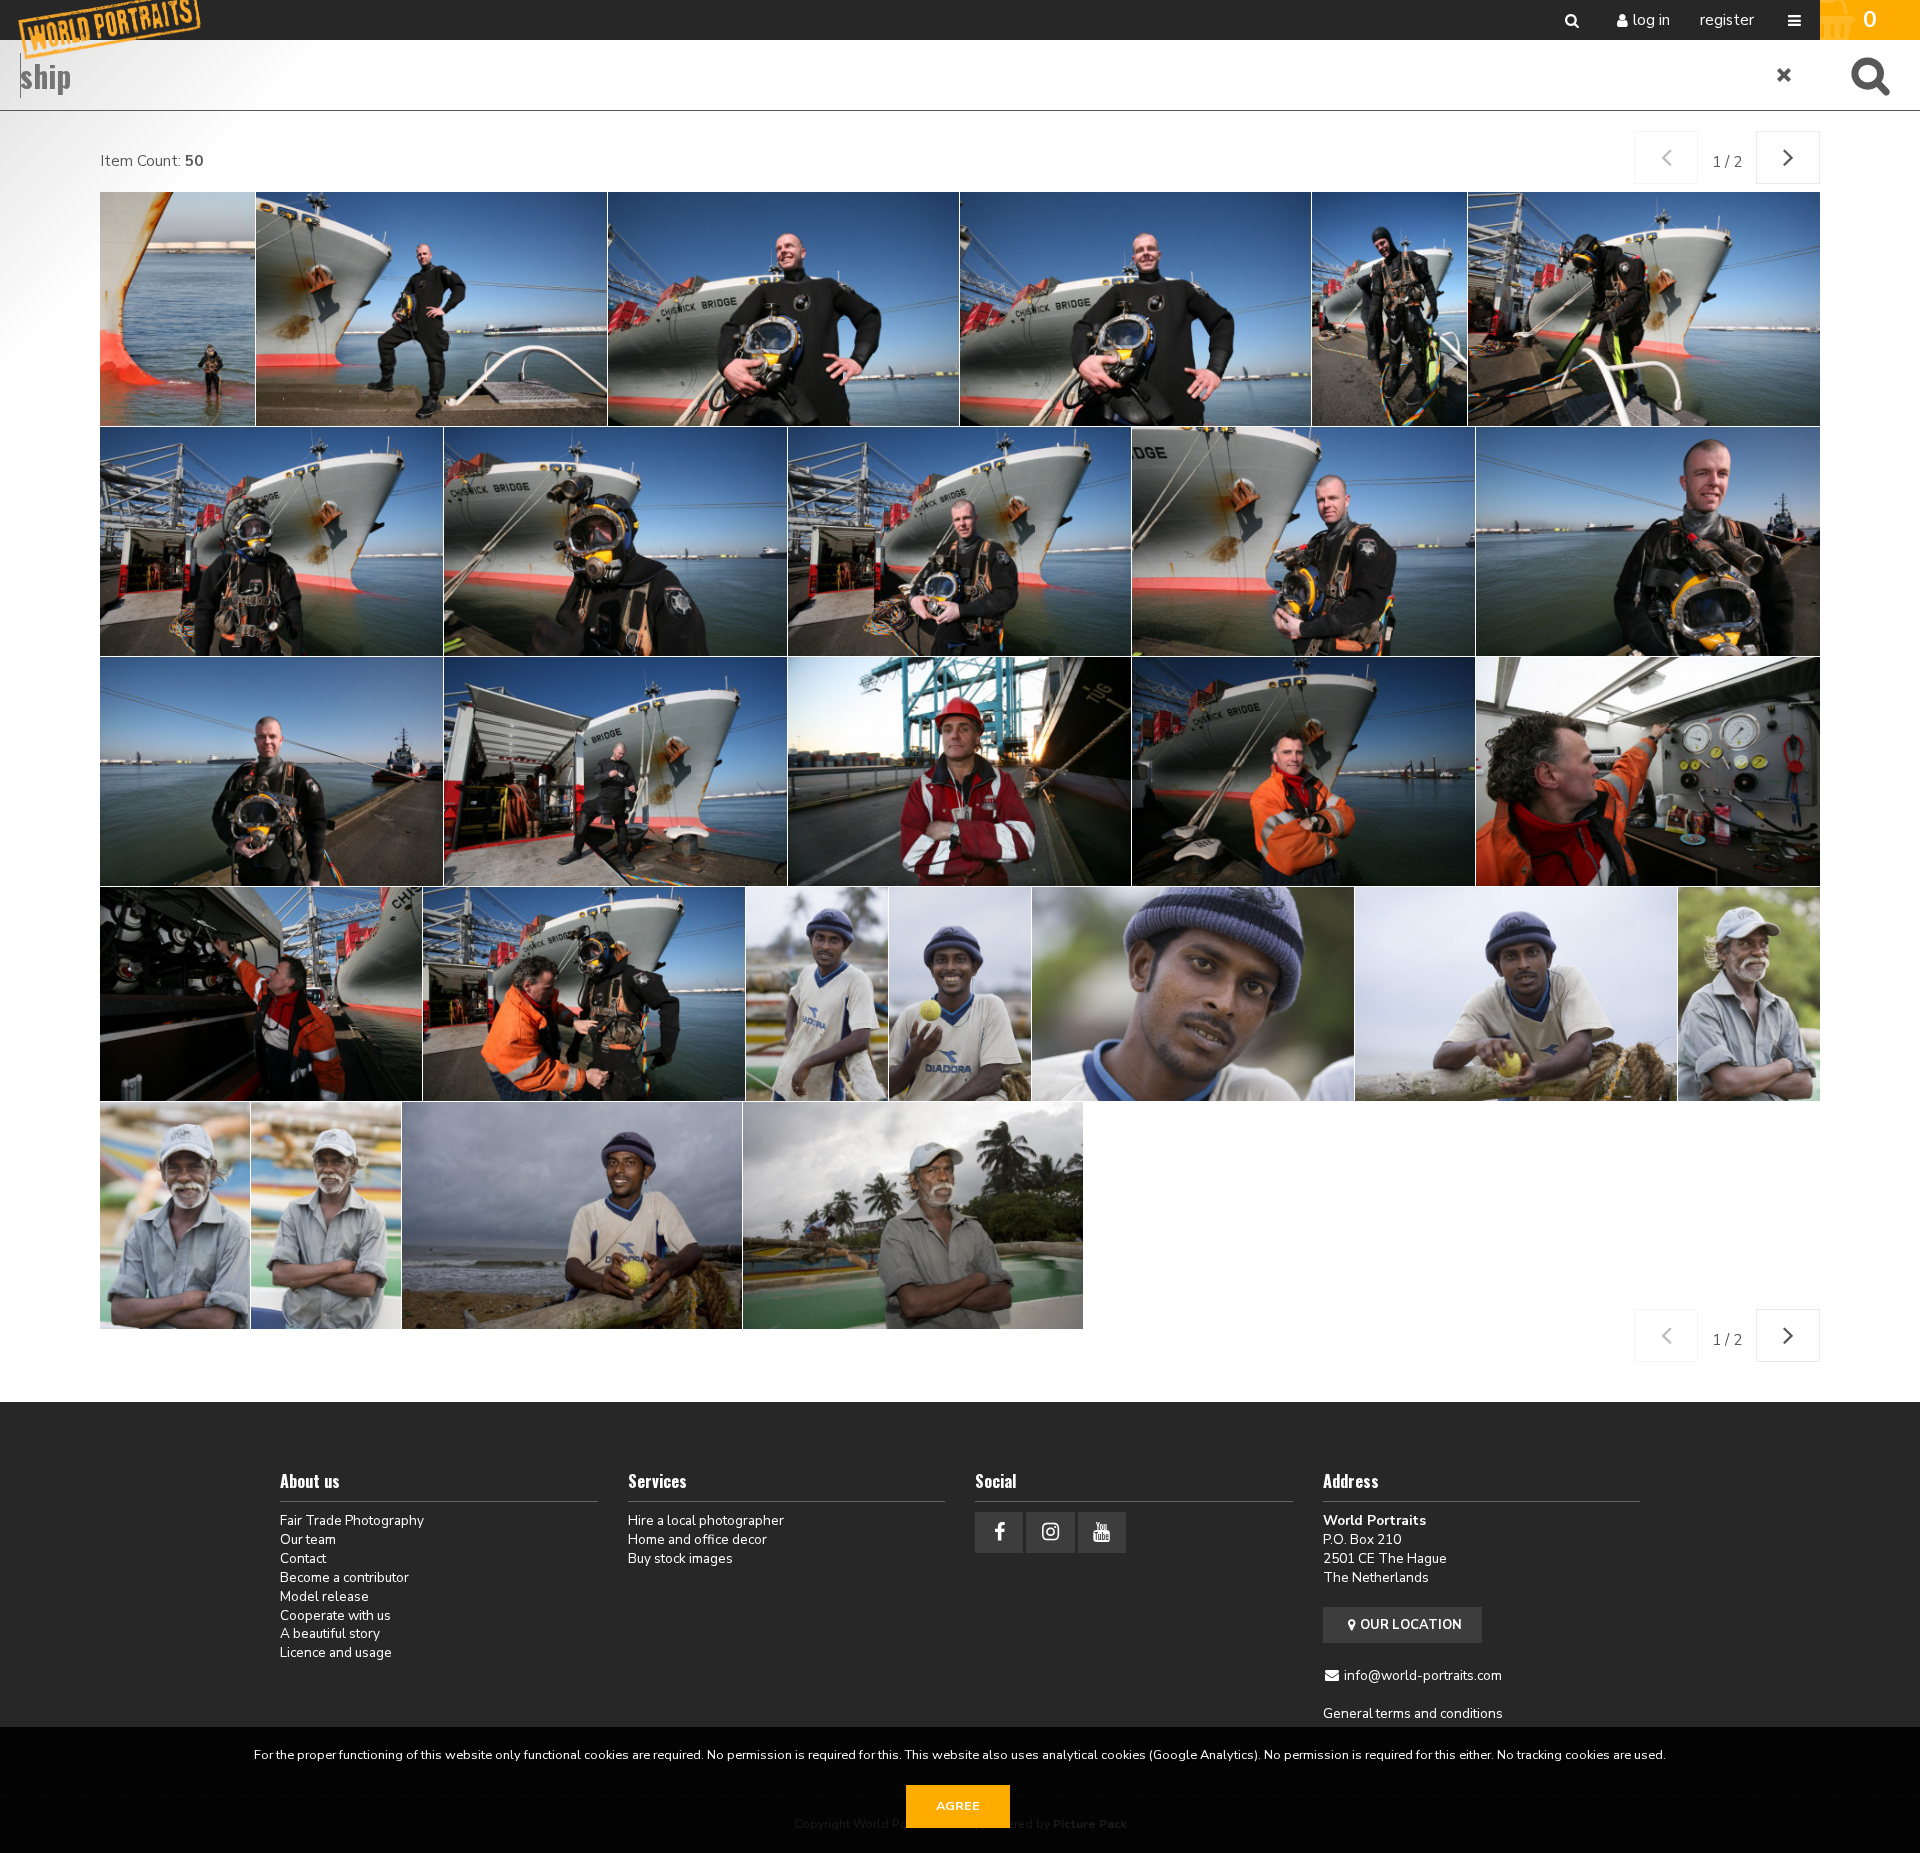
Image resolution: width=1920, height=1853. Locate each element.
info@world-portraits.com (1423, 1675)
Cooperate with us (335, 1615)
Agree (958, 1806)
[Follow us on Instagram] (1050, 1532)
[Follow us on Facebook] (999, 1532)
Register (1727, 20)
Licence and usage (336, 1652)
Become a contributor (344, 1577)
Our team (308, 1539)
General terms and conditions (1413, 1713)
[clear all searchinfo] (1785, 75)
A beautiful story (330, 1633)
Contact (303, 1558)
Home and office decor (697, 1539)
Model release (324, 1596)
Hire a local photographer (706, 1520)
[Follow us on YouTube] (1102, 1532)
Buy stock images (680, 1558)
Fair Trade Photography (352, 1520)
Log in (1651, 20)
